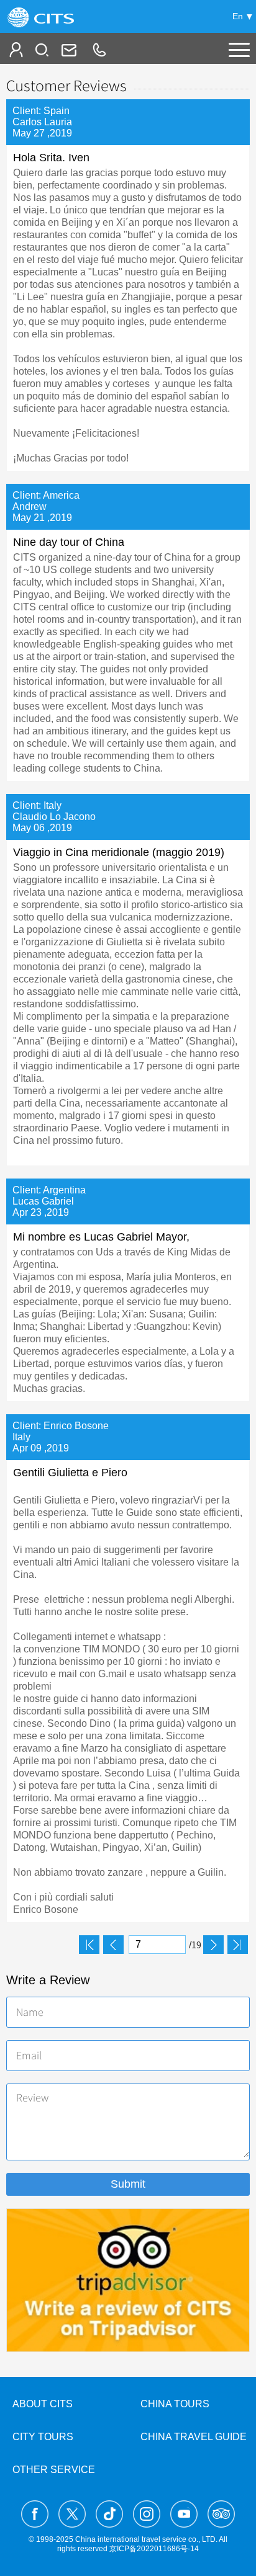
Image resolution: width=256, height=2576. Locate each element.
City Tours (43, 2437)
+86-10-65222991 (99, 50)
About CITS (43, 2404)
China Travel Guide (194, 2437)
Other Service (54, 2470)
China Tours (175, 2404)
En (238, 16)
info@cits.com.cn (68, 50)
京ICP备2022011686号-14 (154, 2549)
